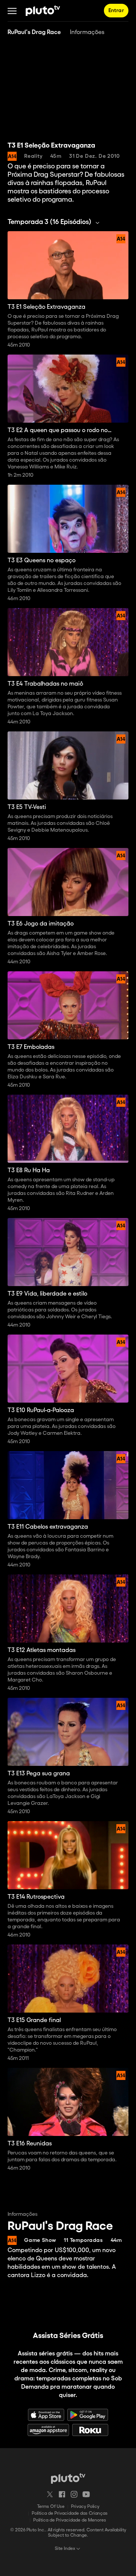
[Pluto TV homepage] (68, 2478)
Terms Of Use (51, 2507)
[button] (12, 11)
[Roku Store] (90, 2430)
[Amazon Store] (48, 2430)
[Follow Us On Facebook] (62, 2494)
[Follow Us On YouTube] (86, 2494)
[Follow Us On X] (50, 2494)
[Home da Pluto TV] (43, 11)
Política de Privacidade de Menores (70, 2520)
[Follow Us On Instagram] (74, 2494)
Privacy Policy (85, 2507)
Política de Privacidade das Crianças (70, 2513)
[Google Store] (88, 2415)
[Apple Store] (46, 2415)
